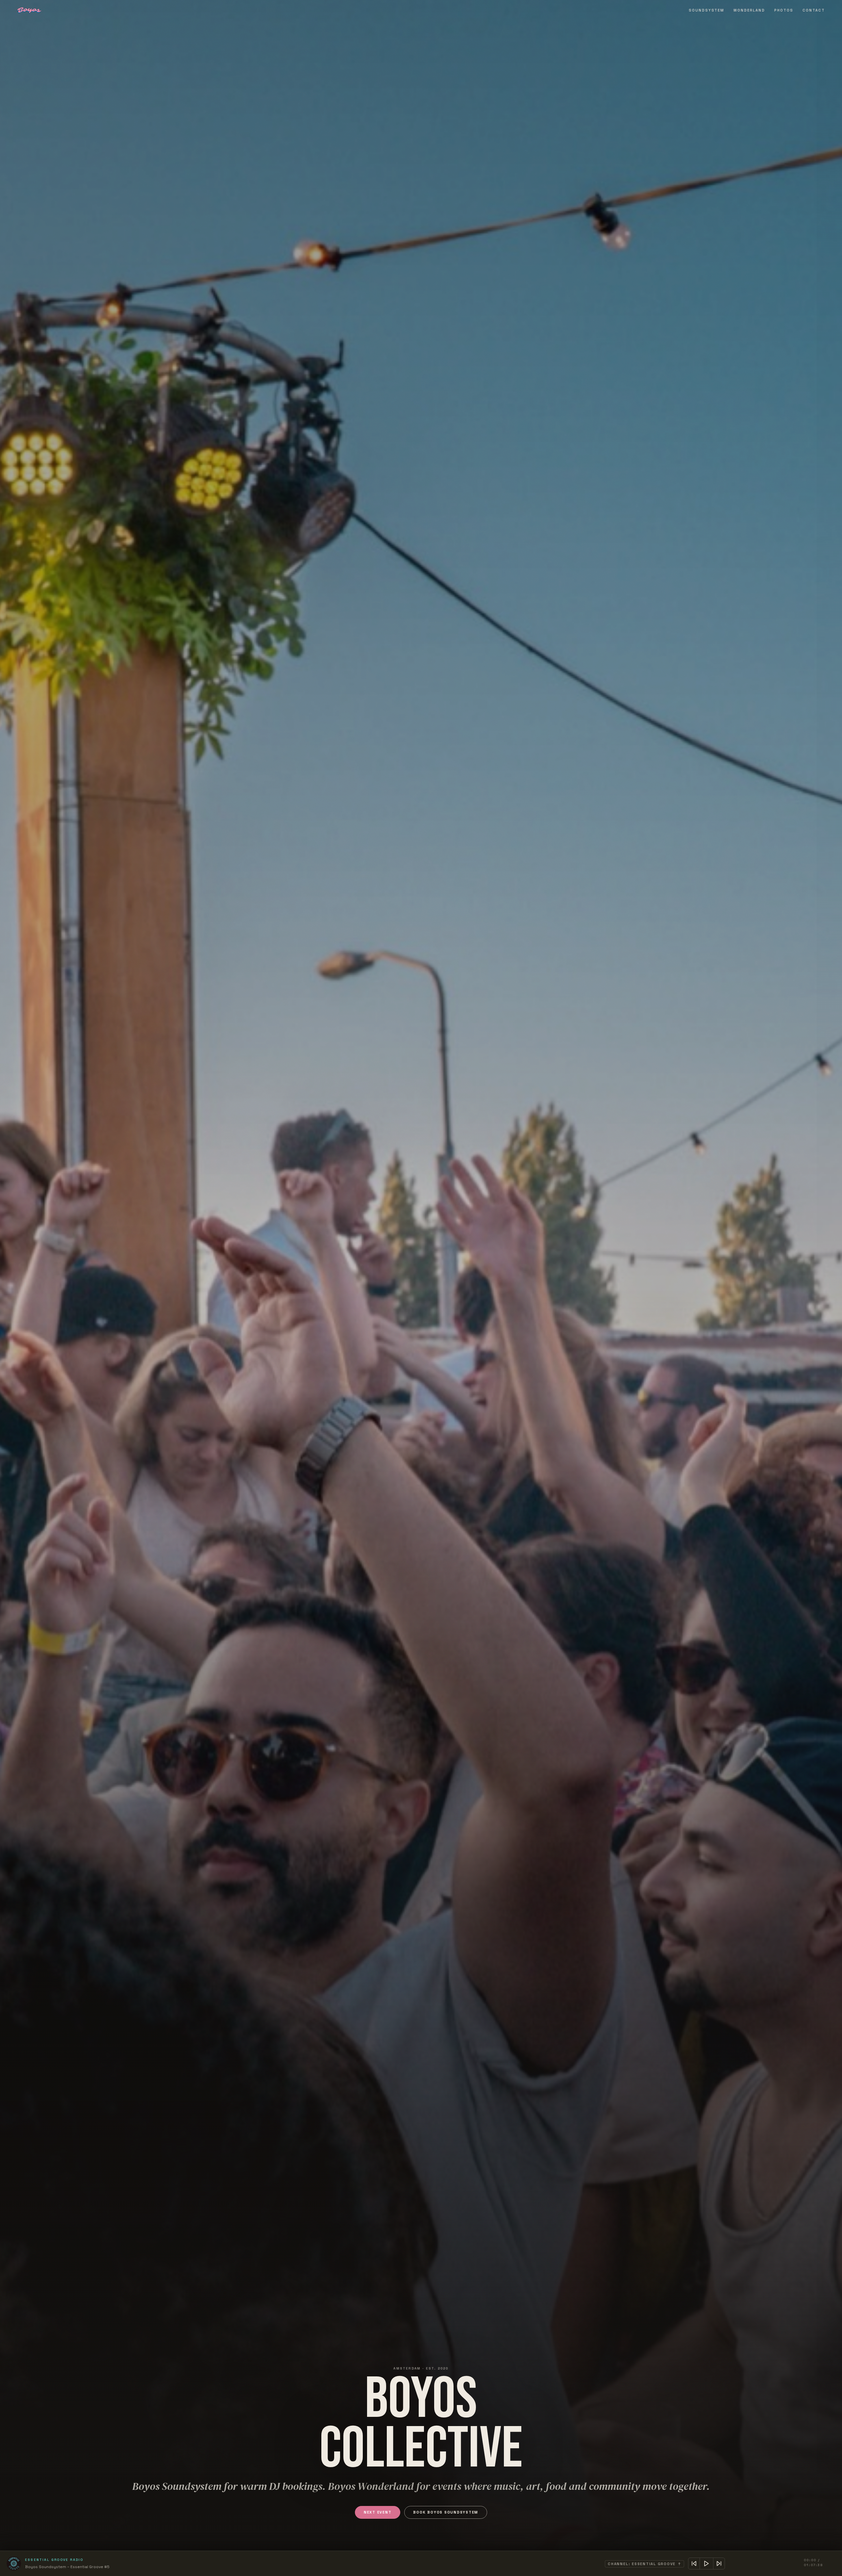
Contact (814, 10)
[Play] (706, 2564)
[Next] (719, 2564)
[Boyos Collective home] (29, 10)
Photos (784, 10)
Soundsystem (707, 10)
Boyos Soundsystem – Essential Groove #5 (67, 2567)
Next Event (378, 2512)
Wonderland (749, 10)
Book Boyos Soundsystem (446, 2512)
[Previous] (694, 2564)
